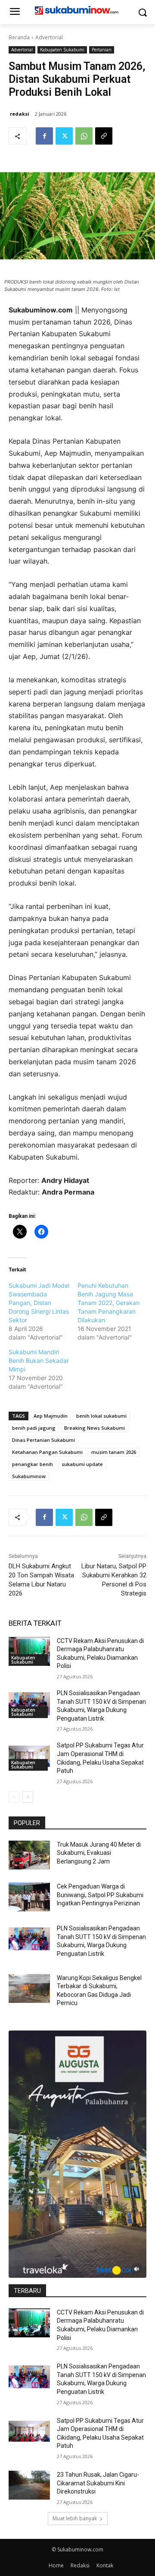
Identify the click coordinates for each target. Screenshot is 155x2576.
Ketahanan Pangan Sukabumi (47, 1452)
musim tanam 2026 (114, 1452)
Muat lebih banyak (75, 2518)
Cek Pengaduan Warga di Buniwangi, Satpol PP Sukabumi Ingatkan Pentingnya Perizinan (100, 1895)
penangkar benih (33, 1464)
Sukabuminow (29, 1476)
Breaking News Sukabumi (95, 1428)
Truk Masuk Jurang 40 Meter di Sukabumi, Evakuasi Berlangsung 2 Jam (99, 1853)
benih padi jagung (34, 1428)
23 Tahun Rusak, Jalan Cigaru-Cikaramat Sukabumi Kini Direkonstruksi (98, 2483)
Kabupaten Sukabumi (62, 50)
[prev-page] (14, 1797)
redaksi (20, 114)
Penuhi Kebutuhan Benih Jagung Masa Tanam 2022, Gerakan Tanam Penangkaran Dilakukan (108, 1303)
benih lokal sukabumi (101, 1416)
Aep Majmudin (51, 1416)
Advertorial (49, 37)
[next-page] (28, 1797)
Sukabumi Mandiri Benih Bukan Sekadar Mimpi (39, 1361)
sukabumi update (82, 1464)
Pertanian (102, 50)
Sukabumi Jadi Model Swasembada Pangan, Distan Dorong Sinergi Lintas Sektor (39, 1303)
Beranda (19, 37)
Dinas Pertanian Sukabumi (43, 1440)
